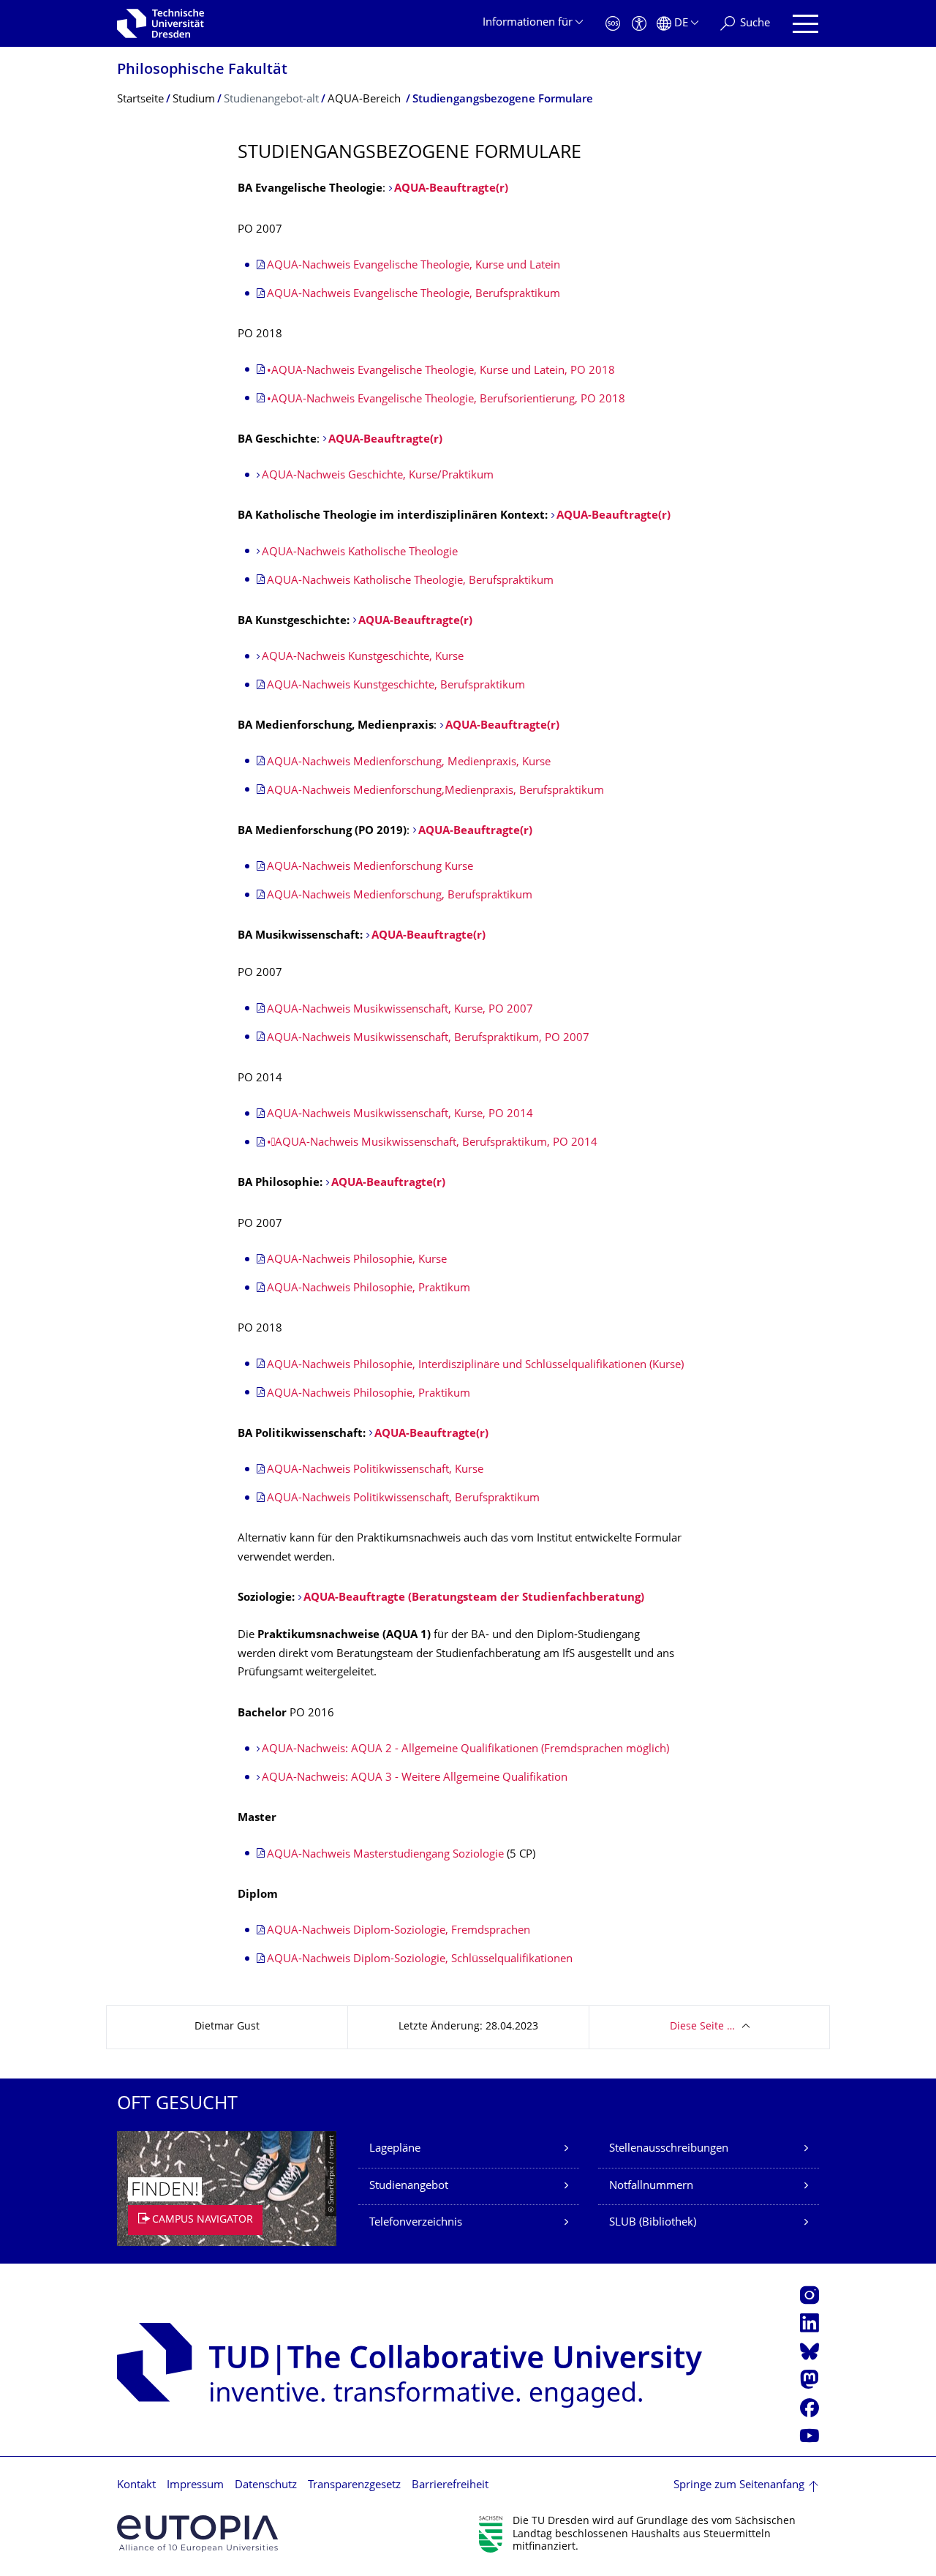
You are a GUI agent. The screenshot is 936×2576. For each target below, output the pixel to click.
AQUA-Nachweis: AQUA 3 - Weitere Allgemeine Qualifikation (415, 1778)
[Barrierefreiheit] (639, 24)
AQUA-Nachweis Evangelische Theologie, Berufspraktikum (414, 294)
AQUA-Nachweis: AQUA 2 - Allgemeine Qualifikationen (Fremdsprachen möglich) (465, 1750)
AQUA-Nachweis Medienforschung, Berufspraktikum (400, 896)
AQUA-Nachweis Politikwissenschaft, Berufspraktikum (403, 1499)
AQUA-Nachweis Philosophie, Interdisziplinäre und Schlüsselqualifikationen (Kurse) (475, 1366)
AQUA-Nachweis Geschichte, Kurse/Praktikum (378, 476)
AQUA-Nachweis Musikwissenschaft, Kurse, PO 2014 (400, 1115)
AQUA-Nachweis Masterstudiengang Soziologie (385, 1855)
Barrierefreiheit (450, 2486)
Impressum (195, 2486)
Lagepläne (395, 2149)
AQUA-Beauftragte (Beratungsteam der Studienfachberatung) (474, 1598)
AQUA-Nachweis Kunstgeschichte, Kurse (363, 657)
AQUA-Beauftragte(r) (451, 189)
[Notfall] (613, 24)
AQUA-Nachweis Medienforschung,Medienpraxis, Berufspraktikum (435, 791)
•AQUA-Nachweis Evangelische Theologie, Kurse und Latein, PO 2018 (441, 371)
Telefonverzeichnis (416, 2223)
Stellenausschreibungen (669, 2149)
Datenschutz (266, 2486)
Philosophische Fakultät (202, 71)
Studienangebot (409, 2186)
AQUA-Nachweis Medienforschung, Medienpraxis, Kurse (409, 763)
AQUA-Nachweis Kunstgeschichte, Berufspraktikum (396, 686)
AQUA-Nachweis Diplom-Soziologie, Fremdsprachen (399, 1931)
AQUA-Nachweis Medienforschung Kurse (370, 867)
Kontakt (136, 2486)
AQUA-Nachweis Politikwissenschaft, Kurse (375, 1470)
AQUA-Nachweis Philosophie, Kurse (357, 1260)
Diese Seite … (702, 2027)
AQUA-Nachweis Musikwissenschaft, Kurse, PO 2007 (400, 1010)
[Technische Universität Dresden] (161, 23)
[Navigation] (805, 24)
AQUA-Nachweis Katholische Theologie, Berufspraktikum (410, 581)
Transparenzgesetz (354, 2486)
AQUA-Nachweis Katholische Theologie (360, 553)
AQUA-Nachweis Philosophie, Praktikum (369, 1289)
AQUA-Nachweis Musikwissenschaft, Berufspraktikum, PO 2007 (428, 1039)
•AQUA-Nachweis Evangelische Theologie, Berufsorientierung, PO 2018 (446, 400)
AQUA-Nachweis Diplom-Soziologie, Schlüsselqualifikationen (420, 1960)
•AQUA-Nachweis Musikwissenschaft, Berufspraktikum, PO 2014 (432, 1143)
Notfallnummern (651, 2186)
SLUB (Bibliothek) (653, 2223)
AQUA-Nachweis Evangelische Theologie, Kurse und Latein (414, 266)
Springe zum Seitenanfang (739, 2486)
